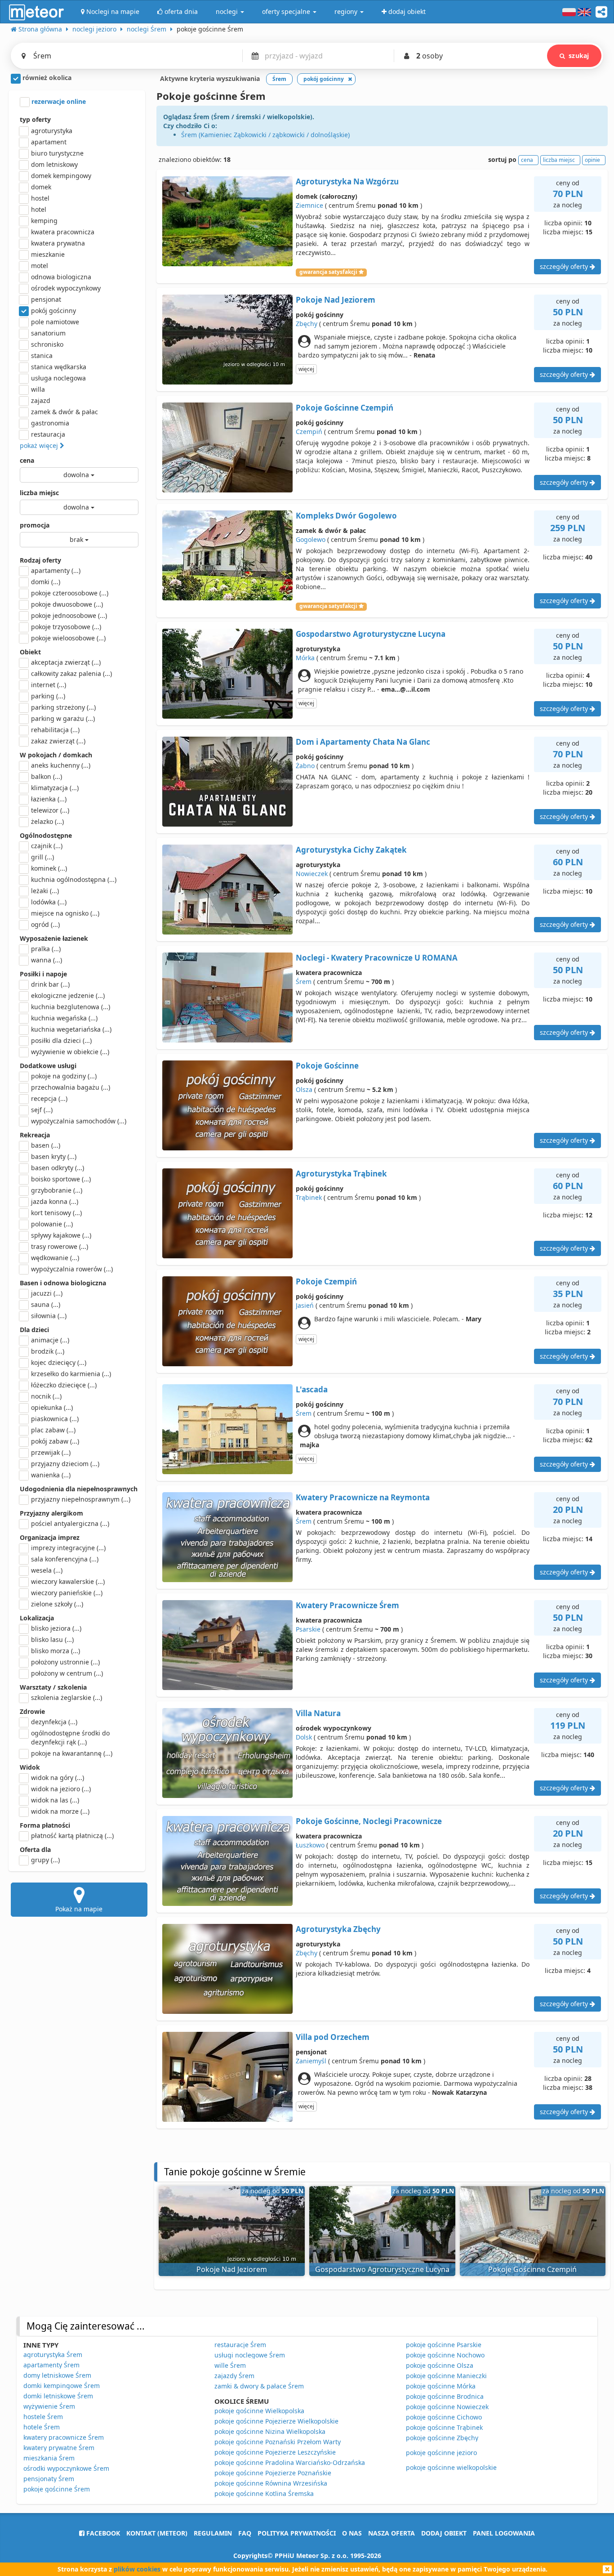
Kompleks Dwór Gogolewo (346, 516)
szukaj (579, 56)
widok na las (55, 1800)
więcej (306, 369)
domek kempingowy (61, 176)
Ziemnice (309, 205)
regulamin (213, 2533)
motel (40, 266)
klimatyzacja (55, 788)
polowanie (52, 1224)
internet (49, 685)
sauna (46, 1304)
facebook (102, 2533)
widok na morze (60, 1811)
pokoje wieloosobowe (68, 638)
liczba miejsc (39, 493)
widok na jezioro (61, 1789)
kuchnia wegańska (64, 1018)
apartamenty (56, 570)
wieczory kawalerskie (68, 1581)
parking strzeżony (63, 707)
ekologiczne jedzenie (68, 995)
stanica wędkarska (59, 367)
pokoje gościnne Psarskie (444, 2345)
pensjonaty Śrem (49, 2479)
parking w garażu (63, 718)
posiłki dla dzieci (61, 1040)
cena (27, 460)
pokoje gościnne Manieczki (446, 2376)
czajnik (47, 846)
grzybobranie (57, 1190)
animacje (50, 1340)
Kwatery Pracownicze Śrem (347, 1605)
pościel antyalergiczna (70, 1523)
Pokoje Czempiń (326, 1281)
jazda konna (55, 1201)
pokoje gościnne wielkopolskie (451, 2467)
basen (46, 1145)
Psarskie (308, 1629)
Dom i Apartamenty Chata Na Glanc (363, 742)
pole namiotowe (55, 322)
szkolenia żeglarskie (67, 1697)
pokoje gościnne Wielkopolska (259, 2411)
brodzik (48, 1351)
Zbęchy (307, 324)
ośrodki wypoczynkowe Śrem (66, 2468)
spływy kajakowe (61, 1235)
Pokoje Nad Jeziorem (336, 300)
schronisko (47, 344)
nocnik (46, 1396)
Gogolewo (311, 539)
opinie (592, 160)
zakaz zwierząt (58, 741)
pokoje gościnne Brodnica (445, 2396)
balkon (47, 776)
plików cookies (137, 2569)
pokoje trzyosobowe (66, 627)
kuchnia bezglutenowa (71, 1007)
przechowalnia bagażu (71, 1087)
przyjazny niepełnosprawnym (81, 1499)
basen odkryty (58, 1168)
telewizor (50, 810)
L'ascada (312, 1389)
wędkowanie (55, 1258)
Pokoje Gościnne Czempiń (345, 408)
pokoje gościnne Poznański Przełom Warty (278, 2442)
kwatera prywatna (58, 243)
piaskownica (55, 1419)
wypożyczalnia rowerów (72, 1269)
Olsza (304, 1089)
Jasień (305, 1305)
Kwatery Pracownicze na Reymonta (363, 1497)
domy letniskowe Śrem (57, 2375)
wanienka (51, 1475)
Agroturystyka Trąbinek (341, 1174)
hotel (39, 209)
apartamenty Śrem (51, 2365)
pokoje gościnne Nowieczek (447, 2407)
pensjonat (46, 299)
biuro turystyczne (57, 153)
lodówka (49, 902)
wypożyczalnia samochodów (79, 1121)
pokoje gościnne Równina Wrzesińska (271, 2483)
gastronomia (50, 423)
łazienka (49, 799)
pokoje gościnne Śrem (57, 2489)
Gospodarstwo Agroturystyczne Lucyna (371, 634)
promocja (35, 525)
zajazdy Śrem (234, 2376)
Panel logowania (504, 2533)
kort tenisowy (56, 1213)
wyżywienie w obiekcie (70, 1052)
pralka (46, 949)
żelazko (47, 821)
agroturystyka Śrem (53, 2355)
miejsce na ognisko (65, 913)
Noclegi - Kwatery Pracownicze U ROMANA (377, 958)
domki (46, 582)
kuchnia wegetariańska (71, 1029)
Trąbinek (309, 1197)
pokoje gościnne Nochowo (445, 2355)
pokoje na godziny (64, 1076)
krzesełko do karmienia (71, 1374)
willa (38, 389)
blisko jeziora (56, 1628)
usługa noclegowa (58, 378)
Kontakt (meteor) (157, 2533)
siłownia (49, 1316)
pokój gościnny (53, 311)
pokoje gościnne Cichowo (444, 2417)
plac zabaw (53, 1430)
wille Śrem (230, 2365)
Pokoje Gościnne (327, 1066)
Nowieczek (312, 874)
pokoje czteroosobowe (70, 593)
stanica (42, 356)
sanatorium (48, 333)
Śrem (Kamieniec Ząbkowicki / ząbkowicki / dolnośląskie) (265, 135)
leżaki (45, 891)
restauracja (48, 434)
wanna (47, 960)
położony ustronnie (65, 1662)
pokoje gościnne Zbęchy (442, 2438)
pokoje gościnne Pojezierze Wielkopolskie (276, 2421)
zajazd (41, 400)
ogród (45, 924)
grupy (45, 1860)
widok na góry (58, 1778)
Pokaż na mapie (79, 1909)
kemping (44, 221)
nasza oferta (392, 2533)
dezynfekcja (54, 1722)
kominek (49, 868)
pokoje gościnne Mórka (441, 2386)
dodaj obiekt (444, 2533)
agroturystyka (52, 131)
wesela (47, 1570)
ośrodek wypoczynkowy (66, 288)
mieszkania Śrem (49, 2458)
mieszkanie (48, 254)
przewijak (51, 1452)
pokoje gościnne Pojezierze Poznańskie (273, 2473)
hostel (40, 198)
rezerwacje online (58, 101)
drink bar (50, 984)
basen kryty (54, 1156)
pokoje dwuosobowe (67, 604)
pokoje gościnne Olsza (440, 2365)
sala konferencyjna (65, 1559)
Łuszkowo (310, 1845)
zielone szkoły (57, 1604)
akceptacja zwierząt (66, 662)
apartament (49, 142)
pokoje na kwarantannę (72, 1753)
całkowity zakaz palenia (71, 673)
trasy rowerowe (60, 1246)
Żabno (305, 766)
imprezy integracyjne (68, 1548)
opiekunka (52, 1407)
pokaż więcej (40, 445)
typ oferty (35, 119)
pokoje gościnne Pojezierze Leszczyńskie (275, 2452)
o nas (352, 2533)
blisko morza (56, 1651)
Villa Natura (318, 1713)
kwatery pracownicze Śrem (64, 2437)
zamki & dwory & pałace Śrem (259, 2386)
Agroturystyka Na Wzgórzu (347, 181)
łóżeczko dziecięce (64, 1385)
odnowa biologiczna (61, 277)
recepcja (49, 1098)
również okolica (46, 78)
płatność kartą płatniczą (72, 1836)
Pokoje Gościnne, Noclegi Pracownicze (369, 1821)
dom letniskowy (54, 164)
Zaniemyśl (311, 2061)
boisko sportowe (61, 1179)
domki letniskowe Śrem (58, 2396)
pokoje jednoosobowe (69, 615)
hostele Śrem (43, 2417)
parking (48, 696)
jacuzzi (47, 1293)
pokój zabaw (55, 1441)
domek (41, 187)
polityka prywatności (297, 2533)
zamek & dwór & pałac (65, 412)
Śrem (304, 982)
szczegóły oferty (565, 266)
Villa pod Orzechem (333, 2037)
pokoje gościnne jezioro (441, 2453)
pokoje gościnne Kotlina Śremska (264, 2493)
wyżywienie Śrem (49, 2406)
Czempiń (309, 432)
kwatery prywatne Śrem (59, 2448)
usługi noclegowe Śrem (250, 2355)
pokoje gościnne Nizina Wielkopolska (270, 2431)
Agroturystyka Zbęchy (338, 1929)
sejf (42, 1110)
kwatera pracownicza (63, 232)
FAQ (245, 2533)
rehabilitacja (55, 730)
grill (42, 857)
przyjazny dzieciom (65, 1464)
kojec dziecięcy (59, 1362)
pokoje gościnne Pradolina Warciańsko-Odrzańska (290, 2462)
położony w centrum (67, 1673)
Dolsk (304, 1737)
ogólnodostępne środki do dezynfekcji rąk (70, 1737)
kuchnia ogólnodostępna (74, 879)
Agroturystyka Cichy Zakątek (351, 850)
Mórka (305, 658)
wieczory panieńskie (67, 1593)
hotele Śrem (42, 2427)
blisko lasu (52, 1639)
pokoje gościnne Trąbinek (444, 2427)
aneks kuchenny (61, 765)
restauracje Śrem (240, 2345)
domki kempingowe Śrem (62, 2386)
